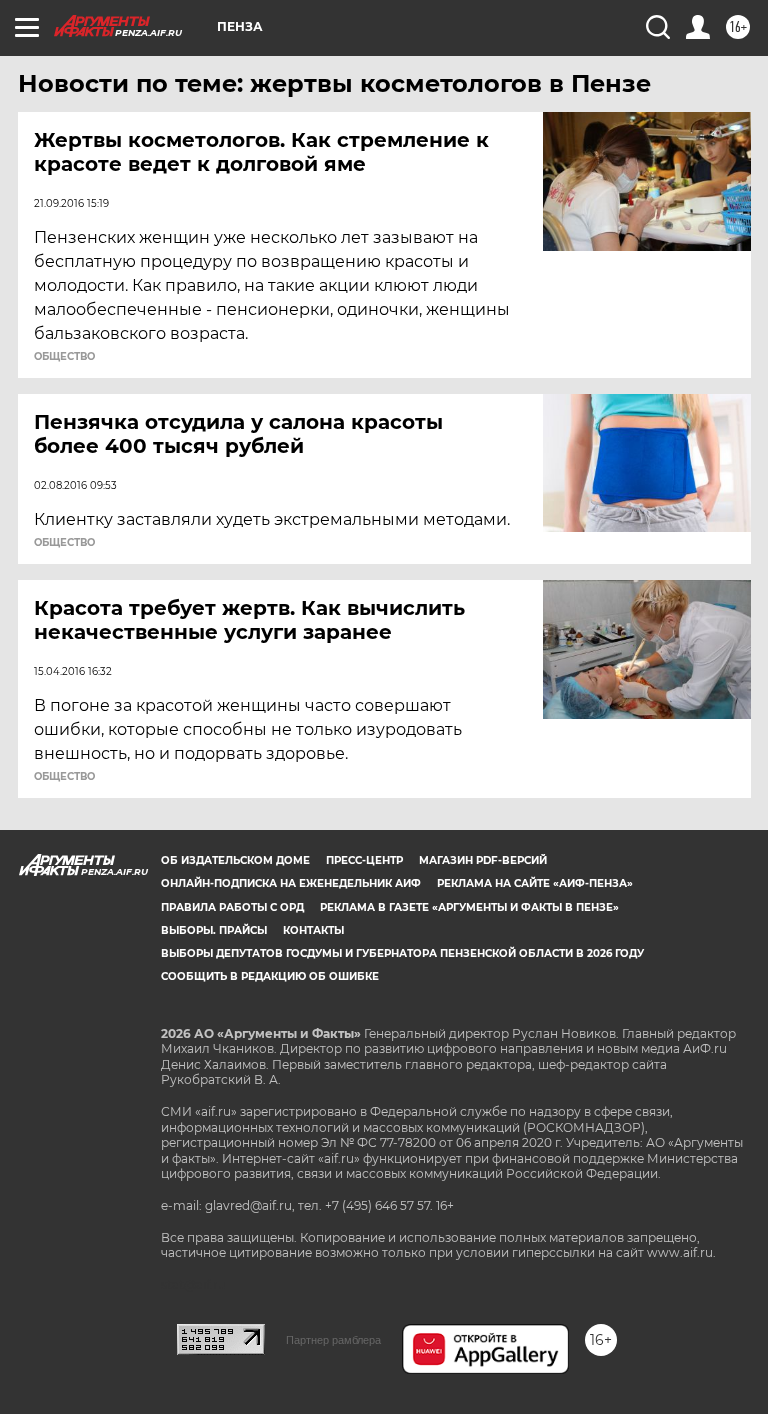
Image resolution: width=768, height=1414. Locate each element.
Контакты (313, 930)
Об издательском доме (235, 860)
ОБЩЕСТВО (64, 357)
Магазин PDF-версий (483, 860)
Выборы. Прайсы (214, 930)
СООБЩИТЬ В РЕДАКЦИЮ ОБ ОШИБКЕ (270, 976)
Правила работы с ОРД (232, 907)
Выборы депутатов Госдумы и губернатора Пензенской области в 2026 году (402, 953)
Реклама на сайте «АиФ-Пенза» (535, 883)
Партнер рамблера (333, 1340)
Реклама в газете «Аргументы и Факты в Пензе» (469, 907)
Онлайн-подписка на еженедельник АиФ (291, 883)
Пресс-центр (364, 860)
